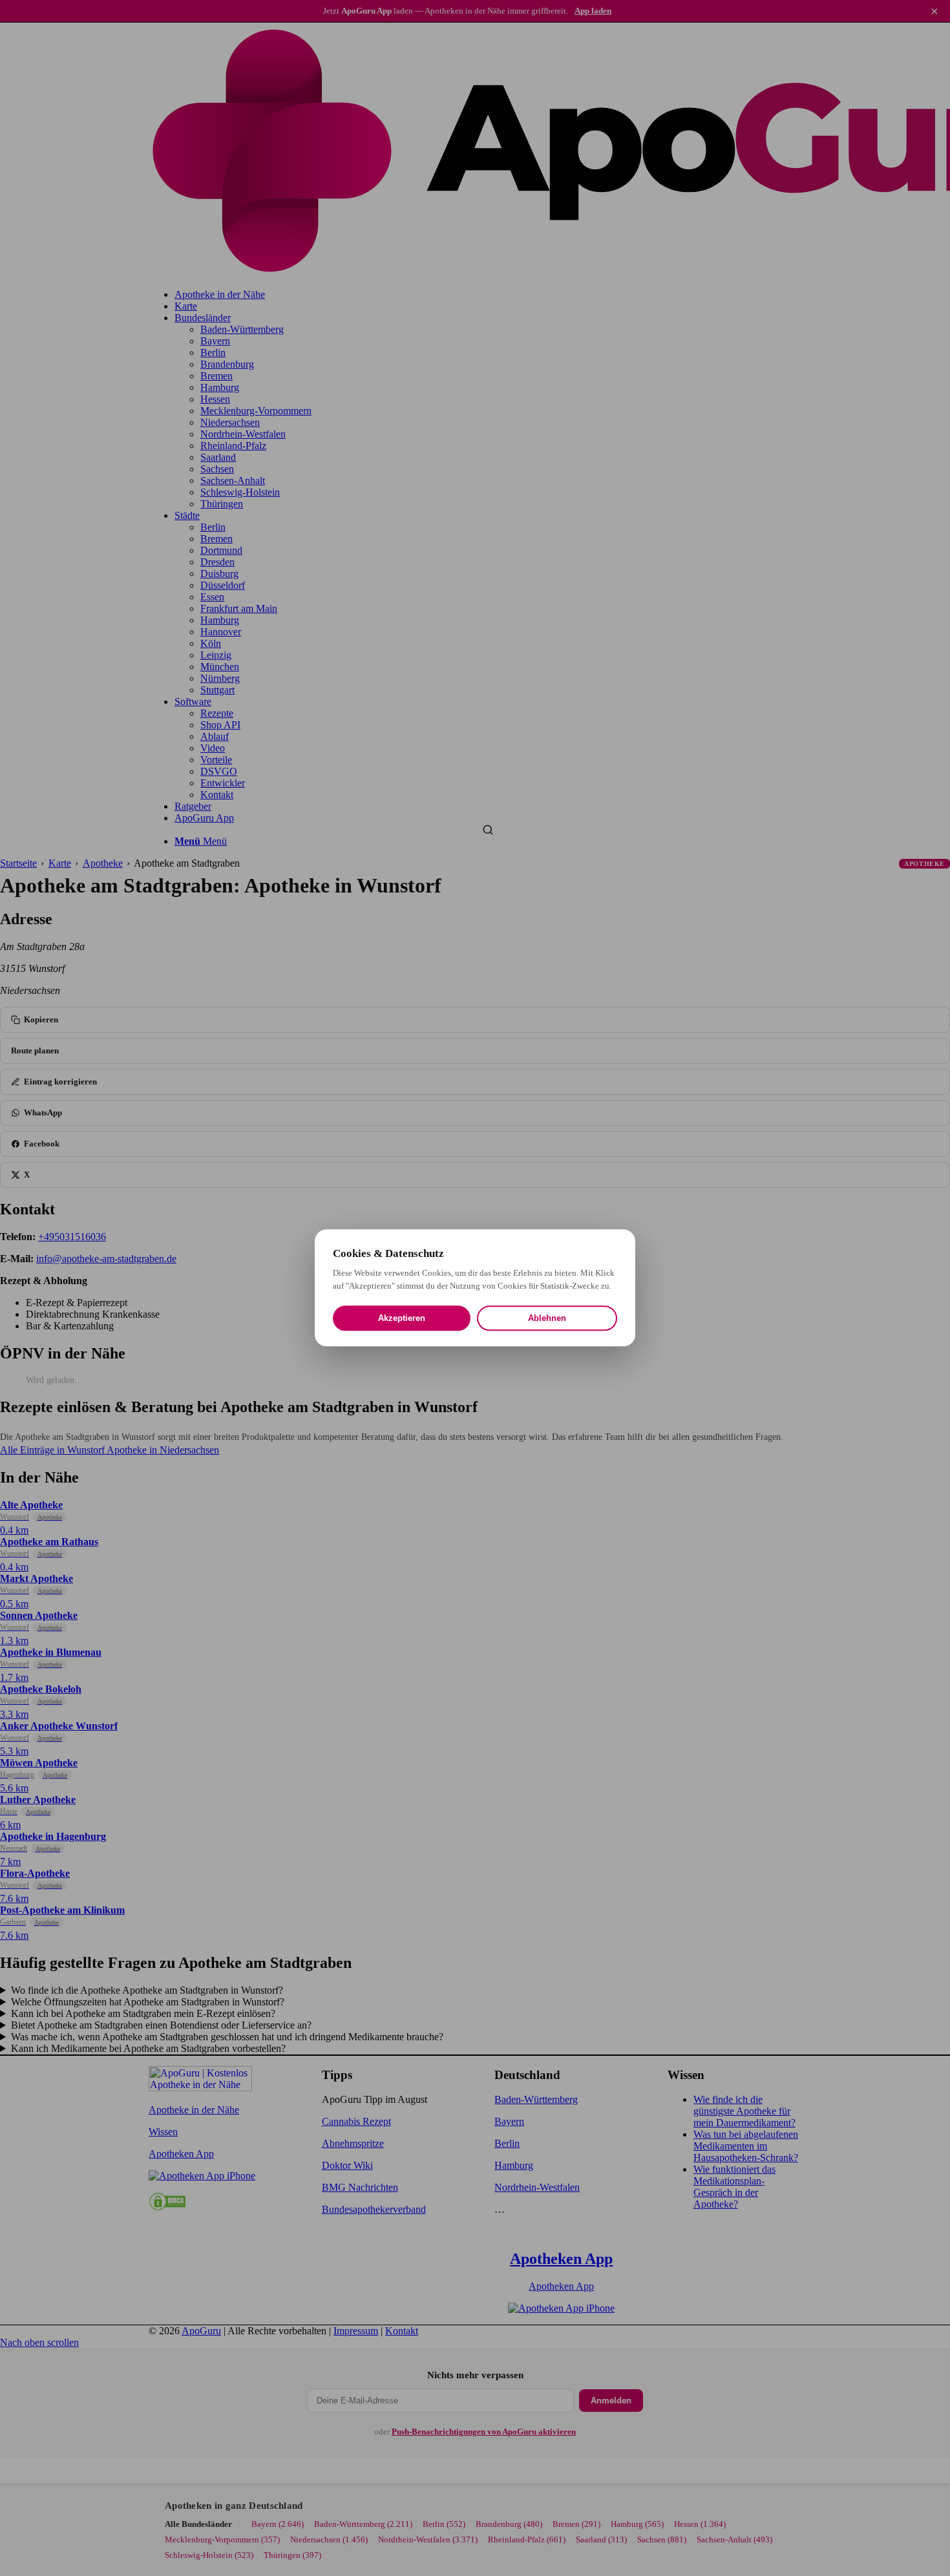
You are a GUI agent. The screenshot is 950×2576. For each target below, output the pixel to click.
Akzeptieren (402, 1319)
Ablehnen (547, 1319)
